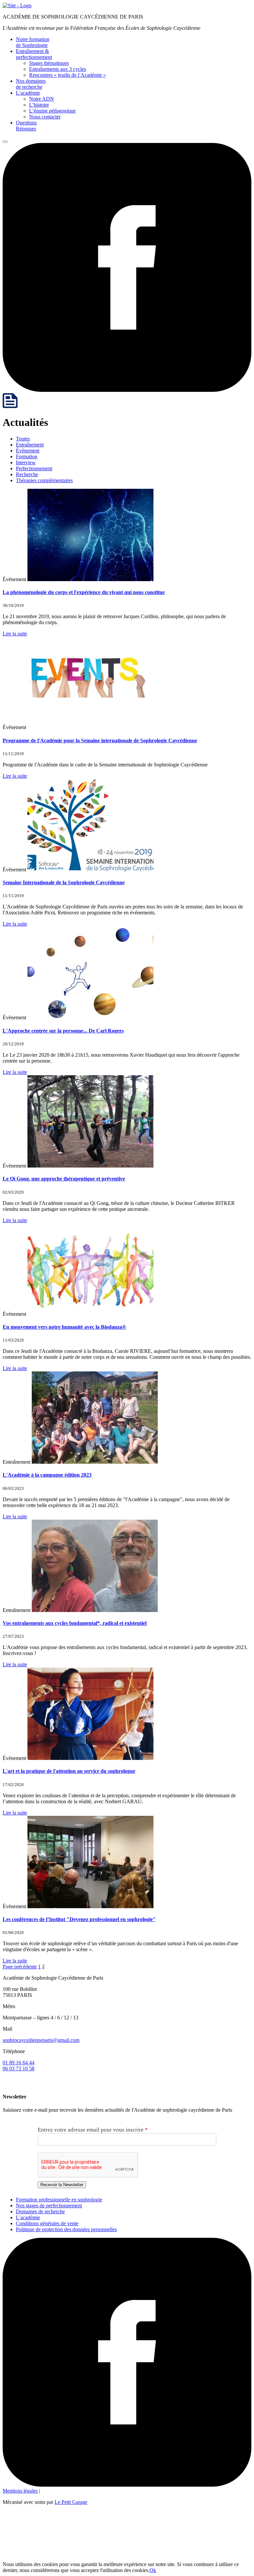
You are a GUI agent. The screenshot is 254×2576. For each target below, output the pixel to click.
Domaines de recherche (40, 2211)
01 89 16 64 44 (19, 2063)
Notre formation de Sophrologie (33, 42)
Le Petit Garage (71, 2502)
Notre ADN (42, 99)
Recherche (27, 474)
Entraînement (30, 445)
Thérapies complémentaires (44, 480)
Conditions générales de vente (47, 2223)
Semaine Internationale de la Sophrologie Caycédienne (64, 882)
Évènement (28, 451)
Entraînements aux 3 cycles (58, 69)
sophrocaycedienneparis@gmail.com (41, 2040)
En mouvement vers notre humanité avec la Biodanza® (64, 1327)
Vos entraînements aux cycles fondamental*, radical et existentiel (75, 1623)
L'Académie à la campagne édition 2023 (47, 1475)
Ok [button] (153, 2570)
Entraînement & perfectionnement (34, 54)
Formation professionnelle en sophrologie (59, 2200)
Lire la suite (15, 634)
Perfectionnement (34, 468)
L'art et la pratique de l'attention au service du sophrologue (69, 1771)
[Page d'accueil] (17, 5)
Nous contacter (45, 117)
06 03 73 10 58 (19, 2069)
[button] (5, 142)
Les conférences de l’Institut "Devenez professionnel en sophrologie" (79, 1919)
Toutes (23, 439)
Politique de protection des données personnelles (66, 2229)
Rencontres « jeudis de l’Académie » (67, 75)
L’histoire (39, 105)
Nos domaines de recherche (31, 84)
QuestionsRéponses (26, 126)
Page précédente (20, 1967)
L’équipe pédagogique (52, 111)
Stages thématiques (49, 63)
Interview (26, 462)
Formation (27, 457)
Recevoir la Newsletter (62, 2185)
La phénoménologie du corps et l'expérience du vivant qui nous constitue (84, 592)
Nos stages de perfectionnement (49, 2206)
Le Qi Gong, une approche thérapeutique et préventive (64, 1179)
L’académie (28, 93)
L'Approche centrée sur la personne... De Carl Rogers (63, 1031)
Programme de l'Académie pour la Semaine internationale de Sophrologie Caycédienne (100, 740)
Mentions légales (20, 2491)
